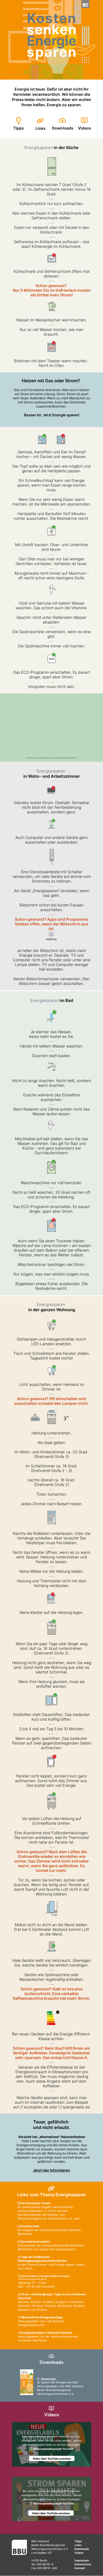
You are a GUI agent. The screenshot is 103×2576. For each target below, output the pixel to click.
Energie (52, 41)
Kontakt (80, 2568)
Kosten (52, 18)
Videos (85, 128)
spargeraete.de (76, 2107)
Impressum (82, 2560)
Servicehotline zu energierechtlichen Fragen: (45, 2276)
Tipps (19, 128)
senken (52, 30)
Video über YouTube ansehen (52, 2459)
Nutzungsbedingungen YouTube (53, 2449)
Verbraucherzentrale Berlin (33, 2279)
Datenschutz (83, 2564)
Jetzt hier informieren (51, 2170)
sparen (51, 52)
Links (41, 128)
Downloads (63, 128)
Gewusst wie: (48, 2379)
